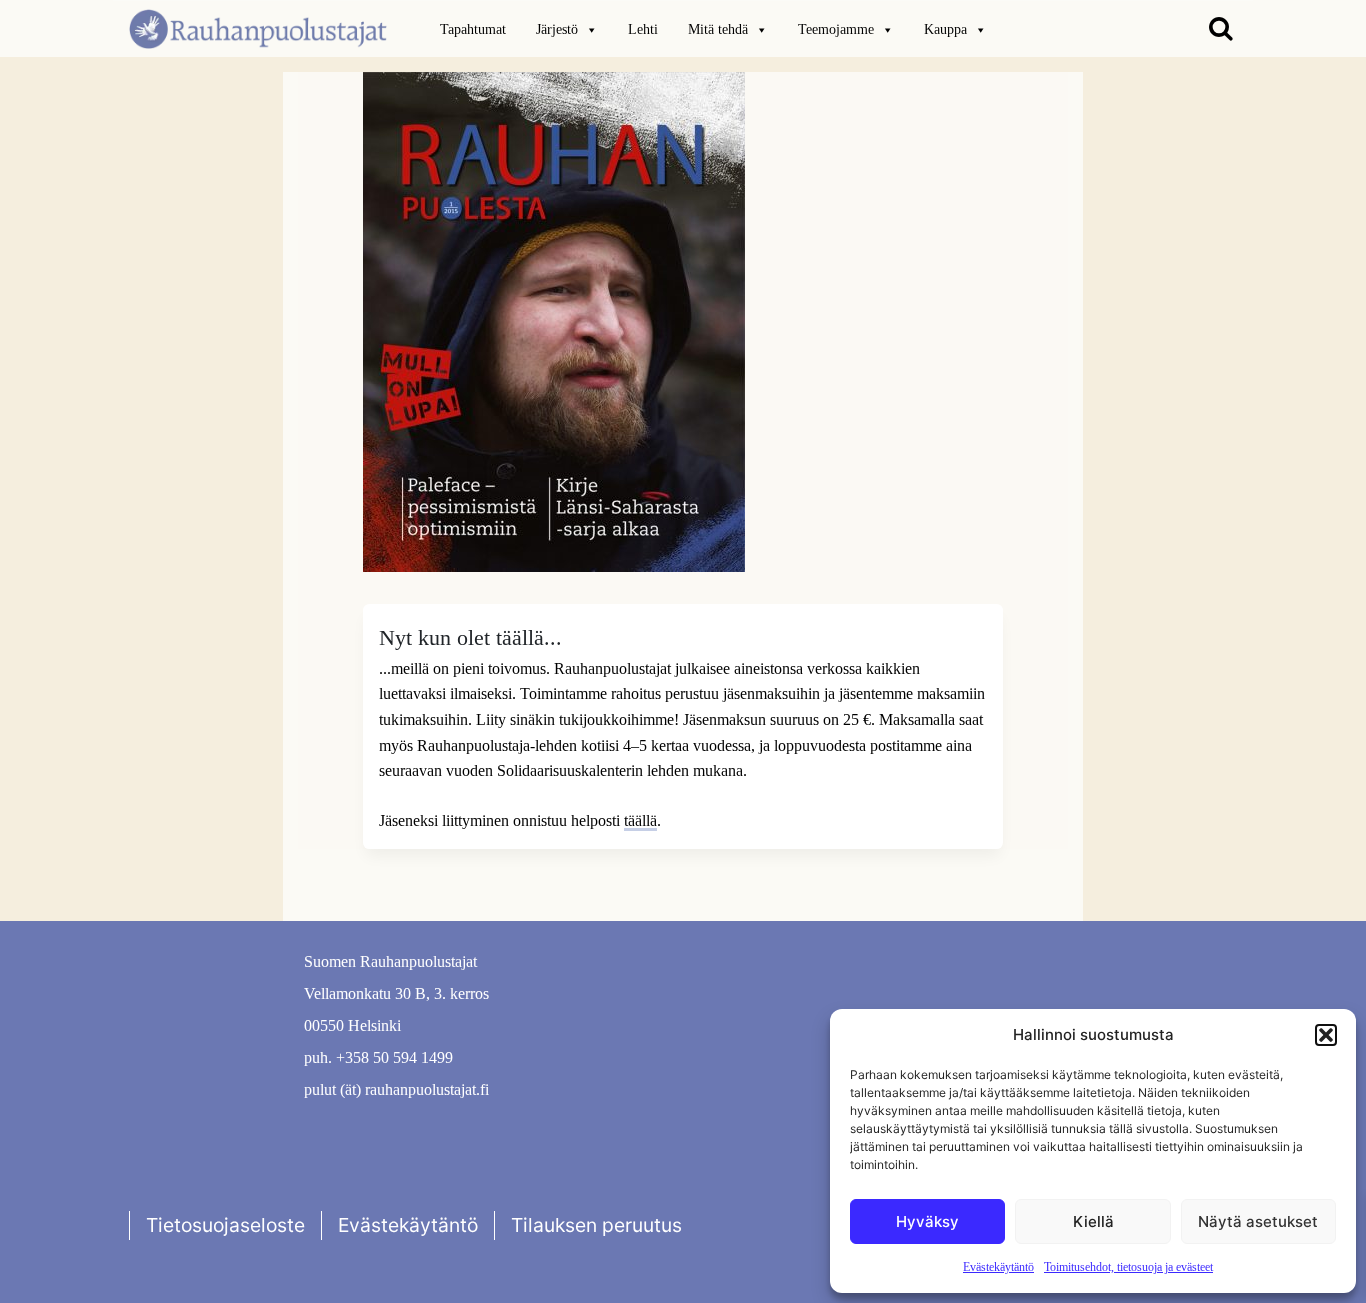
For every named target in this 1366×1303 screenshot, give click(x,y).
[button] (1326, 1035)
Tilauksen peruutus (596, 1225)
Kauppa (945, 29)
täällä (640, 820)
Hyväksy (927, 1221)
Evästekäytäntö (998, 1267)
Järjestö (557, 29)
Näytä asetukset (1258, 1221)
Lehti (643, 29)
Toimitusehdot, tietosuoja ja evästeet (1128, 1267)
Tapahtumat (473, 29)
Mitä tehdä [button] (718, 29)
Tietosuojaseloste (225, 1225)
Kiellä (1093, 1221)
